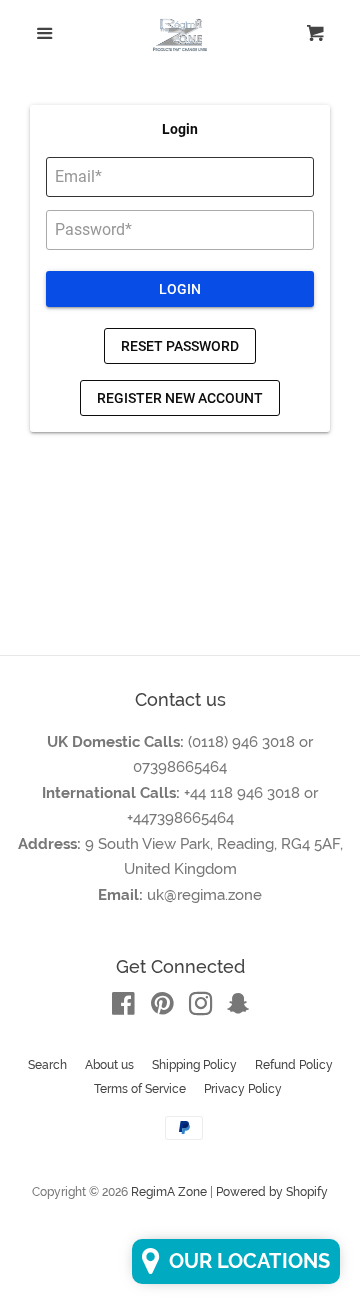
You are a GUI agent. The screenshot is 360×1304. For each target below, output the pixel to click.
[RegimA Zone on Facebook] (123, 1008)
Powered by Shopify (272, 1192)
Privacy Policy (243, 1089)
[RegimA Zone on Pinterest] (162, 1008)
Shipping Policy (194, 1065)
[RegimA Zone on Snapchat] (238, 1008)
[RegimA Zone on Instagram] (201, 1008)
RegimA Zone (169, 1192)
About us (109, 1065)
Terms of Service (140, 1089)
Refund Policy (294, 1065)
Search (47, 1065)
